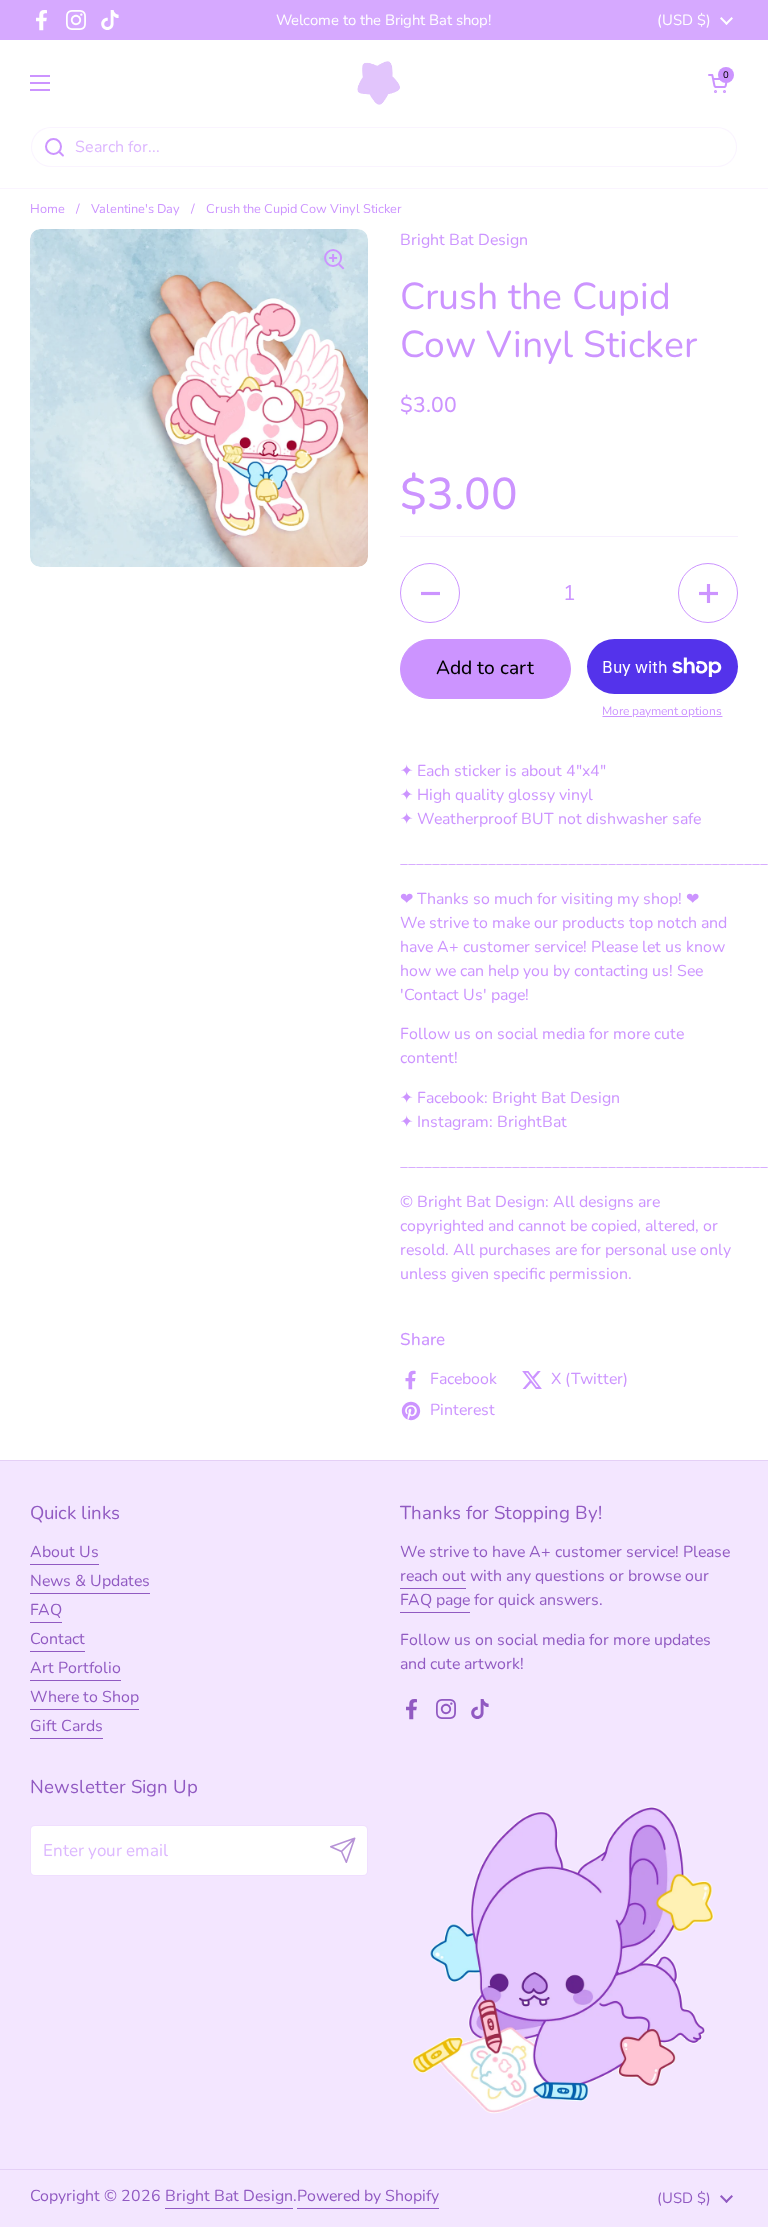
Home (47, 209)
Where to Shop (84, 1697)
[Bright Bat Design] (379, 83)
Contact (57, 1639)
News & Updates (90, 1581)
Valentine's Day (135, 209)
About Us (64, 1552)
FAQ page (435, 1600)
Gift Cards (66, 1726)
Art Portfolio (75, 1668)
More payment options (662, 711)
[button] (718, 83)
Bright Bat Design (229, 2196)
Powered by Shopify (368, 2196)
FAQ (46, 1610)
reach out (433, 1576)
